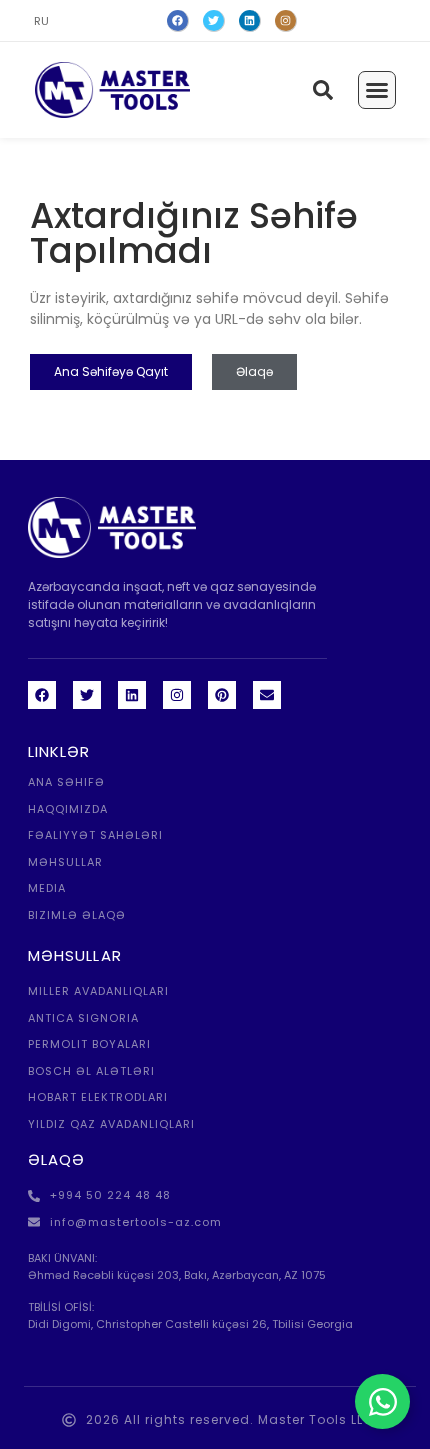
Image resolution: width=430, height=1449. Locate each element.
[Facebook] (178, 21)
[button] (377, 90)
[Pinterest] (222, 695)
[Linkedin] (132, 695)
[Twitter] (214, 21)
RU (41, 21)
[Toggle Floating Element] (382, 1401)
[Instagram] (286, 21)
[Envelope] (267, 695)
